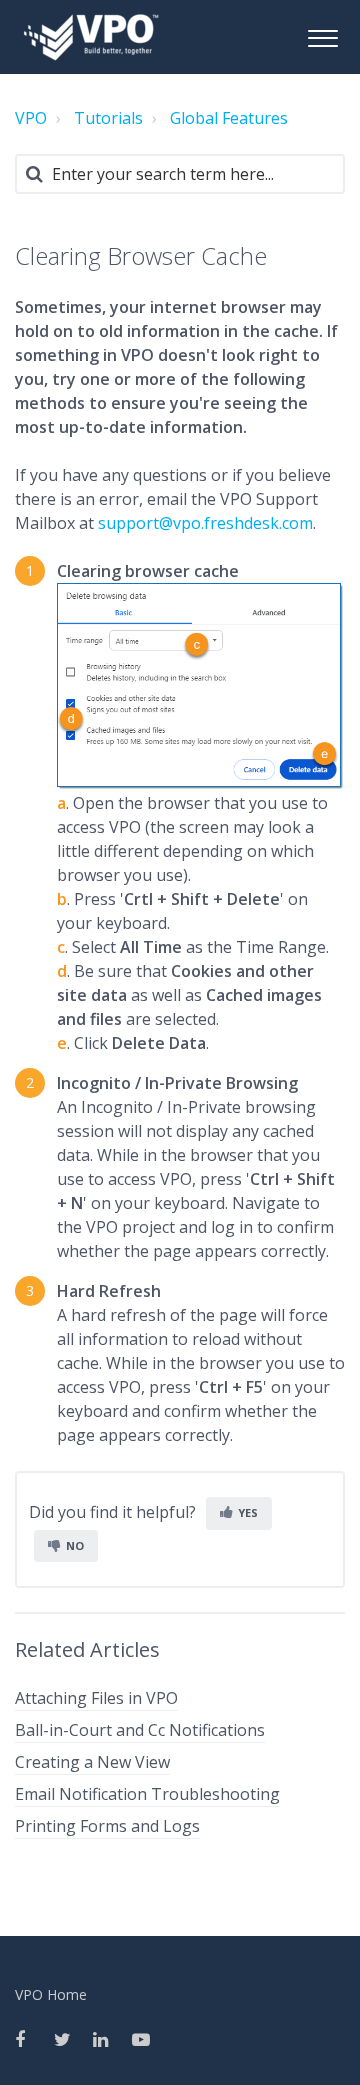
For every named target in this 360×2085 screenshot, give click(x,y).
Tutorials (108, 118)
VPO (31, 118)
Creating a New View (92, 1762)
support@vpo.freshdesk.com (205, 523)
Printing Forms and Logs (107, 1826)
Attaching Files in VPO (96, 1698)
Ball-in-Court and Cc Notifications (140, 1730)
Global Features (229, 118)
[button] (322, 35)
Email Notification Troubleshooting (147, 1794)
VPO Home (51, 1994)
